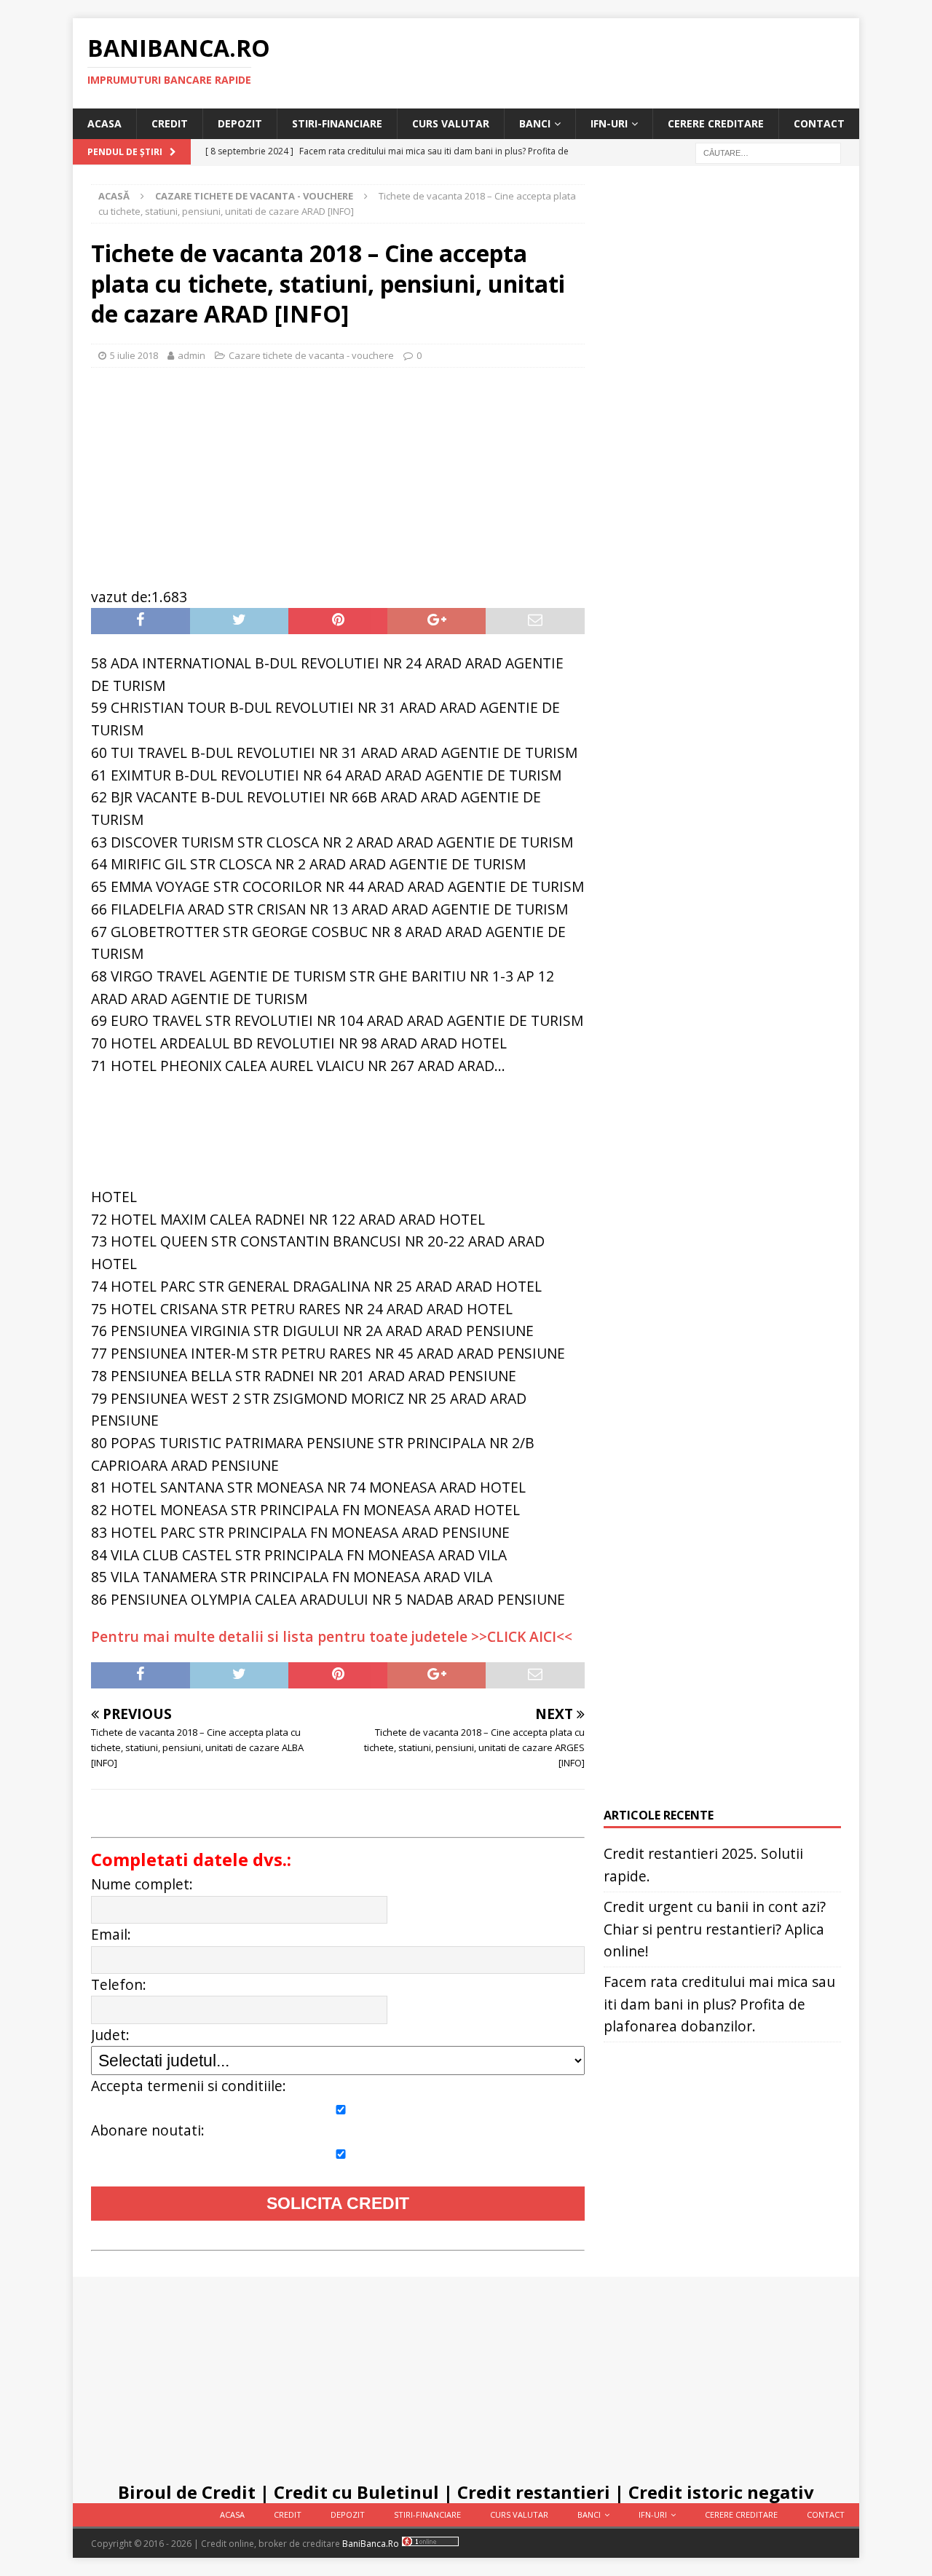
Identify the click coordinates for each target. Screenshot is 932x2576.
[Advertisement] (338, 470)
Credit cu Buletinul (356, 2492)
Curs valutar (451, 123)
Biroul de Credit (187, 2492)
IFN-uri (609, 123)
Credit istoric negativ (721, 2492)
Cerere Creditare (716, 123)
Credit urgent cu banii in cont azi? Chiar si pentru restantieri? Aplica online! (715, 1929)
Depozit (240, 123)
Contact (819, 123)
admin (191, 355)
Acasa (104, 123)
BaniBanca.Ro (371, 2544)
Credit (170, 123)
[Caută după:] (768, 153)
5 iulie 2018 (134, 355)
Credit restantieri (534, 2492)
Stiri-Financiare (337, 123)
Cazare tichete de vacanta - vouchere (311, 355)
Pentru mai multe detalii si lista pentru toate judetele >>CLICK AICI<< (332, 1636)
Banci (535, 123)
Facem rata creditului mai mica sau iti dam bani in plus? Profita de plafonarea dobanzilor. (719, 2004)
